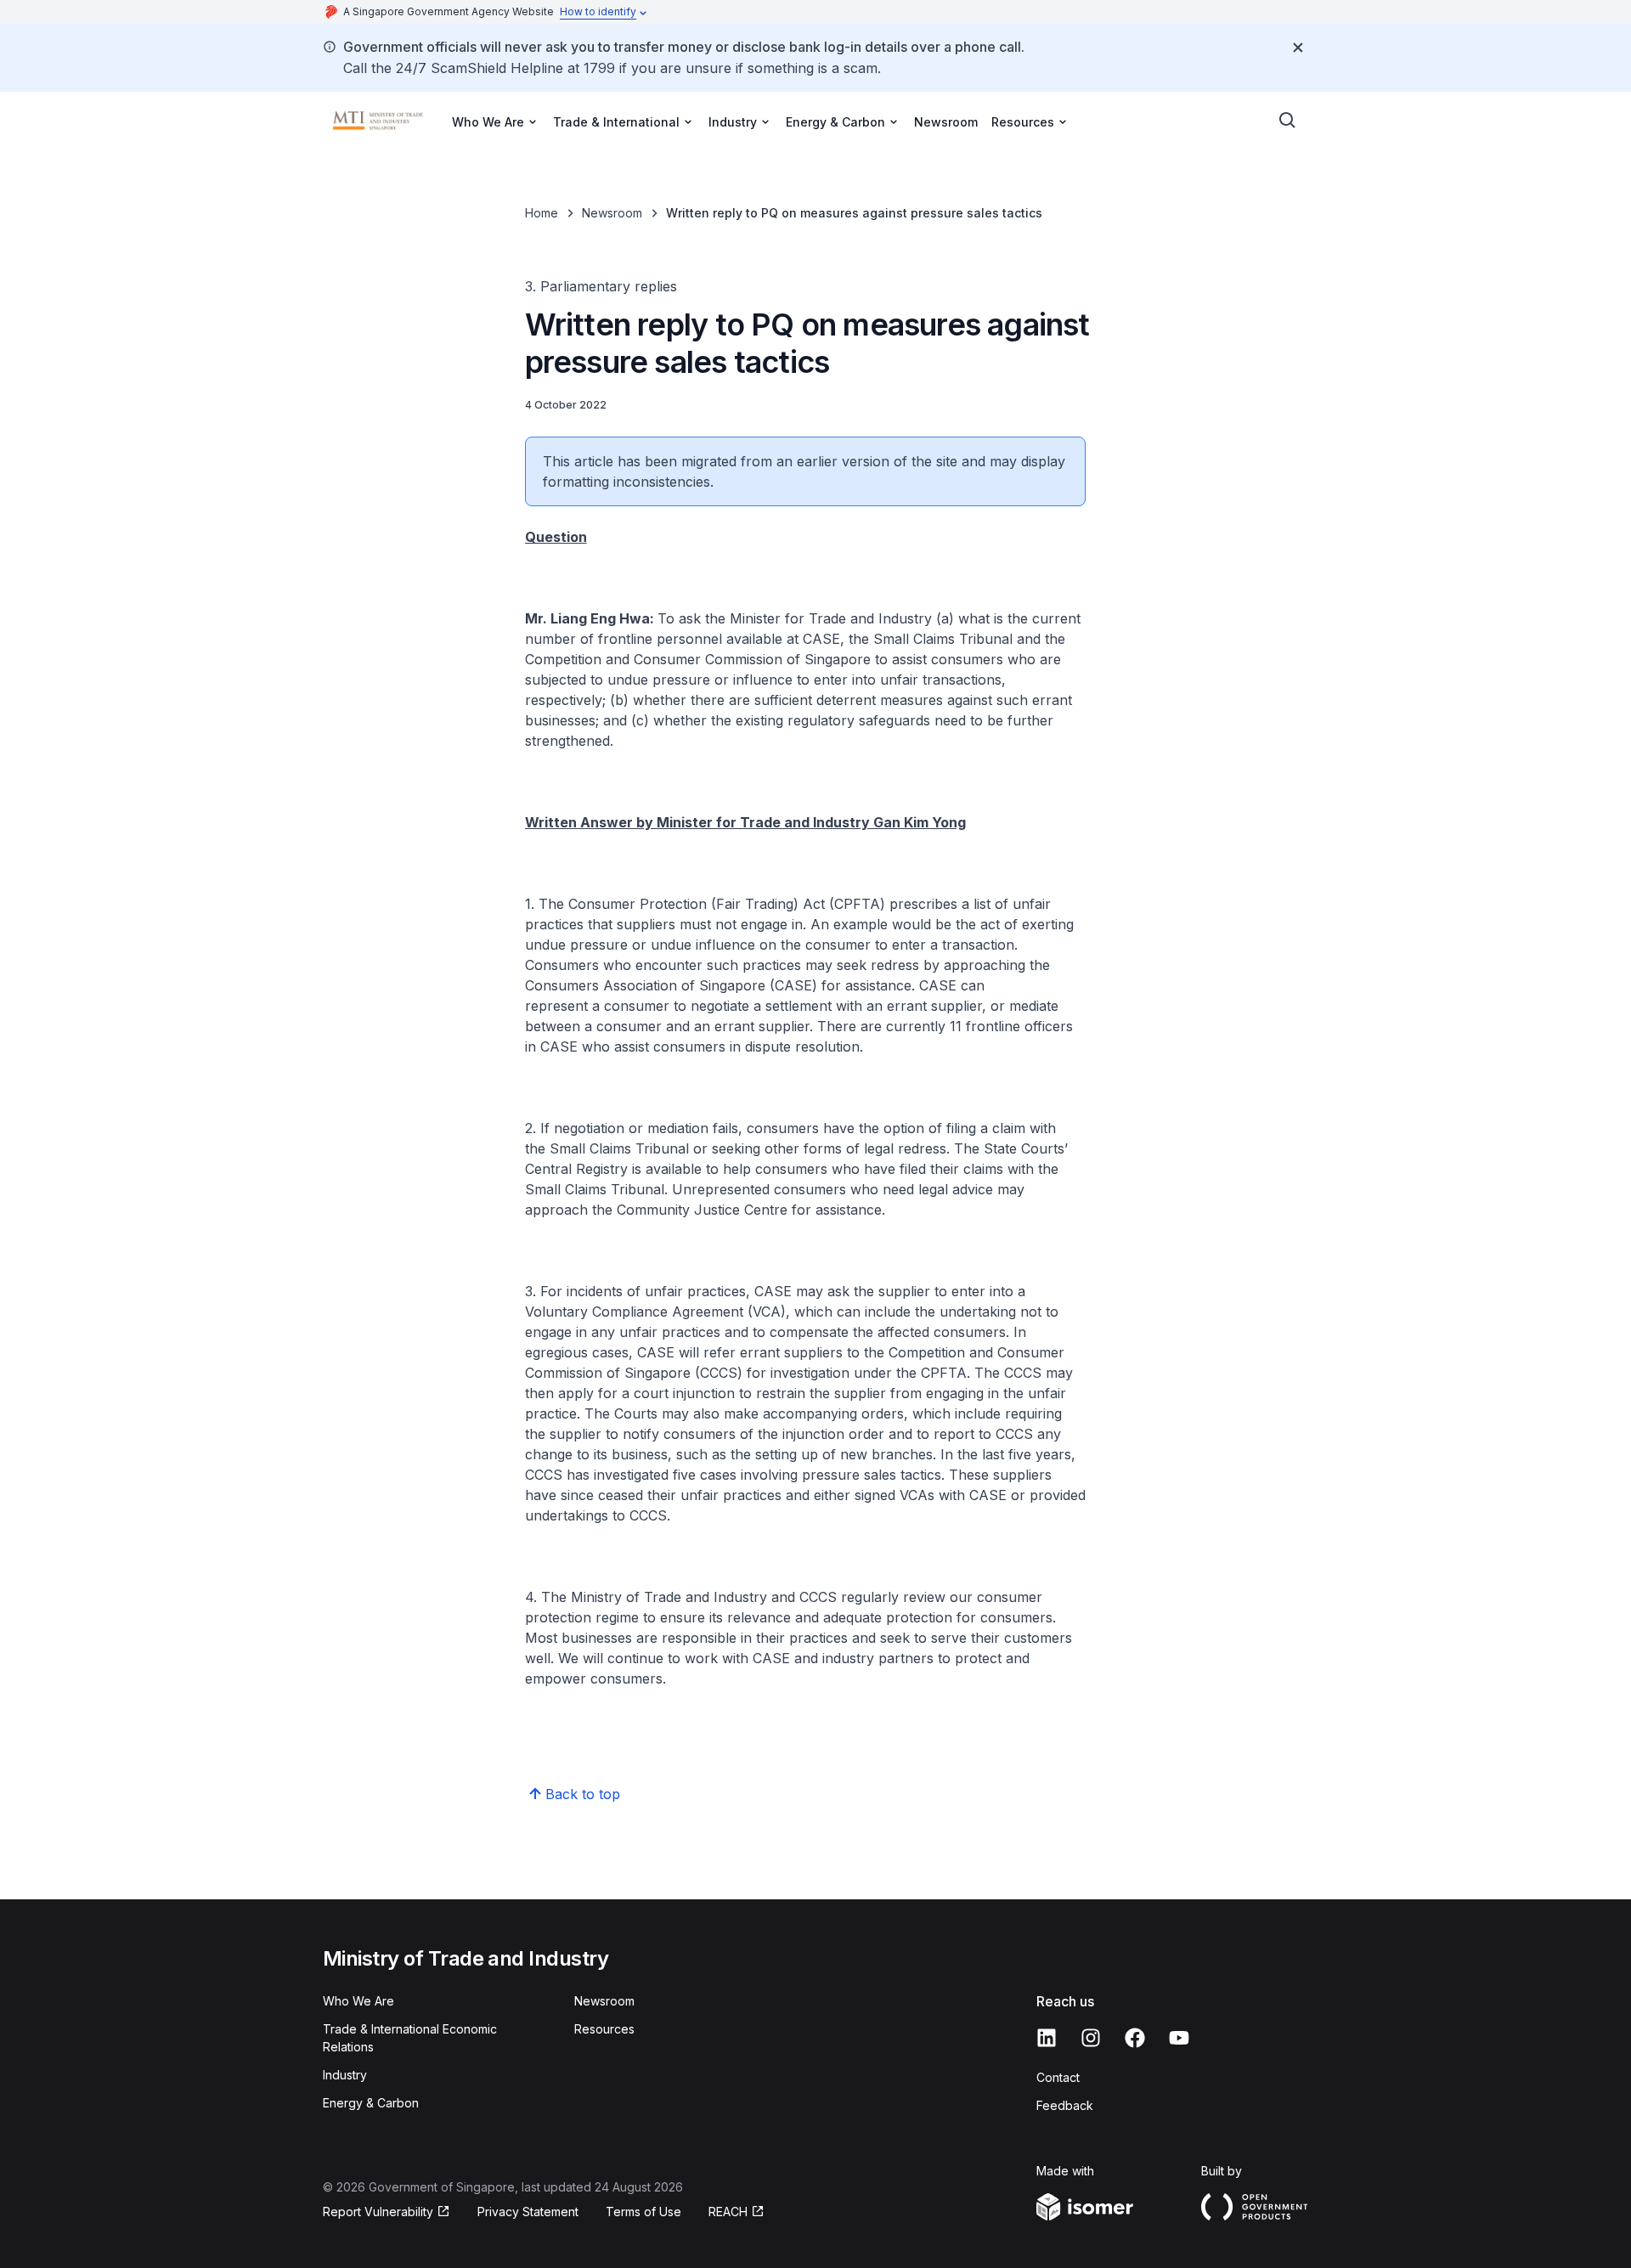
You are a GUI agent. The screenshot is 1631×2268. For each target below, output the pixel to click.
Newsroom (946, 122)
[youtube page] (1179, 2038)
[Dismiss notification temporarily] (1298, 48)
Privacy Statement (528, 2212)
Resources (604, 2029)
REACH (728, 2212)
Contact (1058, 2077)
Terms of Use (643, 2212)
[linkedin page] (1047, 2038)
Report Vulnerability (378, 2212)
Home (542, 213)
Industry (345, 2075)
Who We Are (358, 2001)
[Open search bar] (1288, 121)
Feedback (1065, 2105)
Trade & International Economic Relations (410, 2038)
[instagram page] (1091, 2038)
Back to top (583, 1794)
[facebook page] (1135, 2038)
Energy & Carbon (371, 2103)
